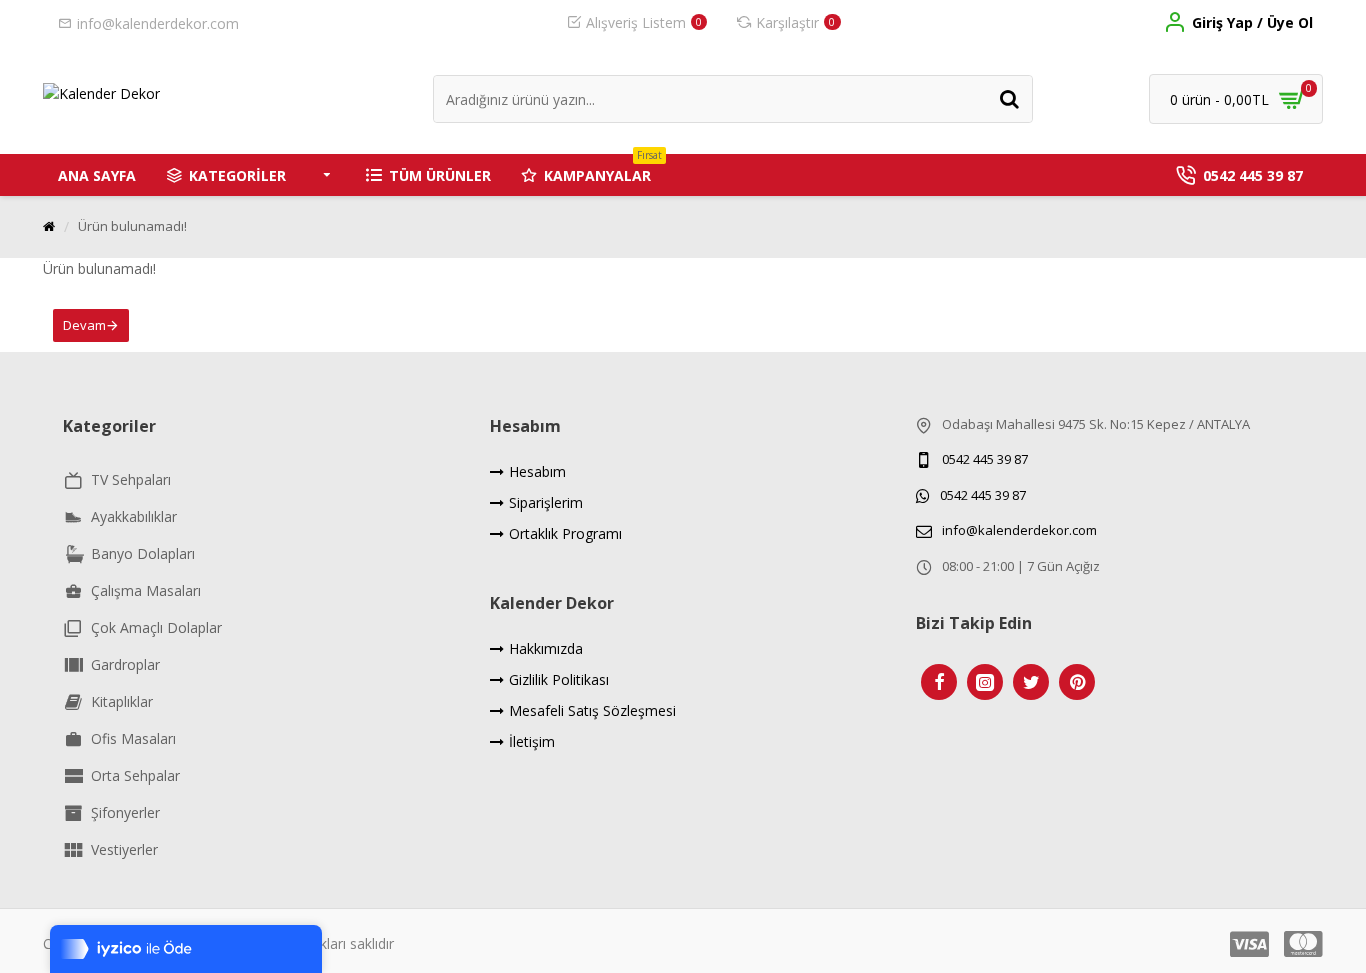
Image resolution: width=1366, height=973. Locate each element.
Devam (84, 325)
